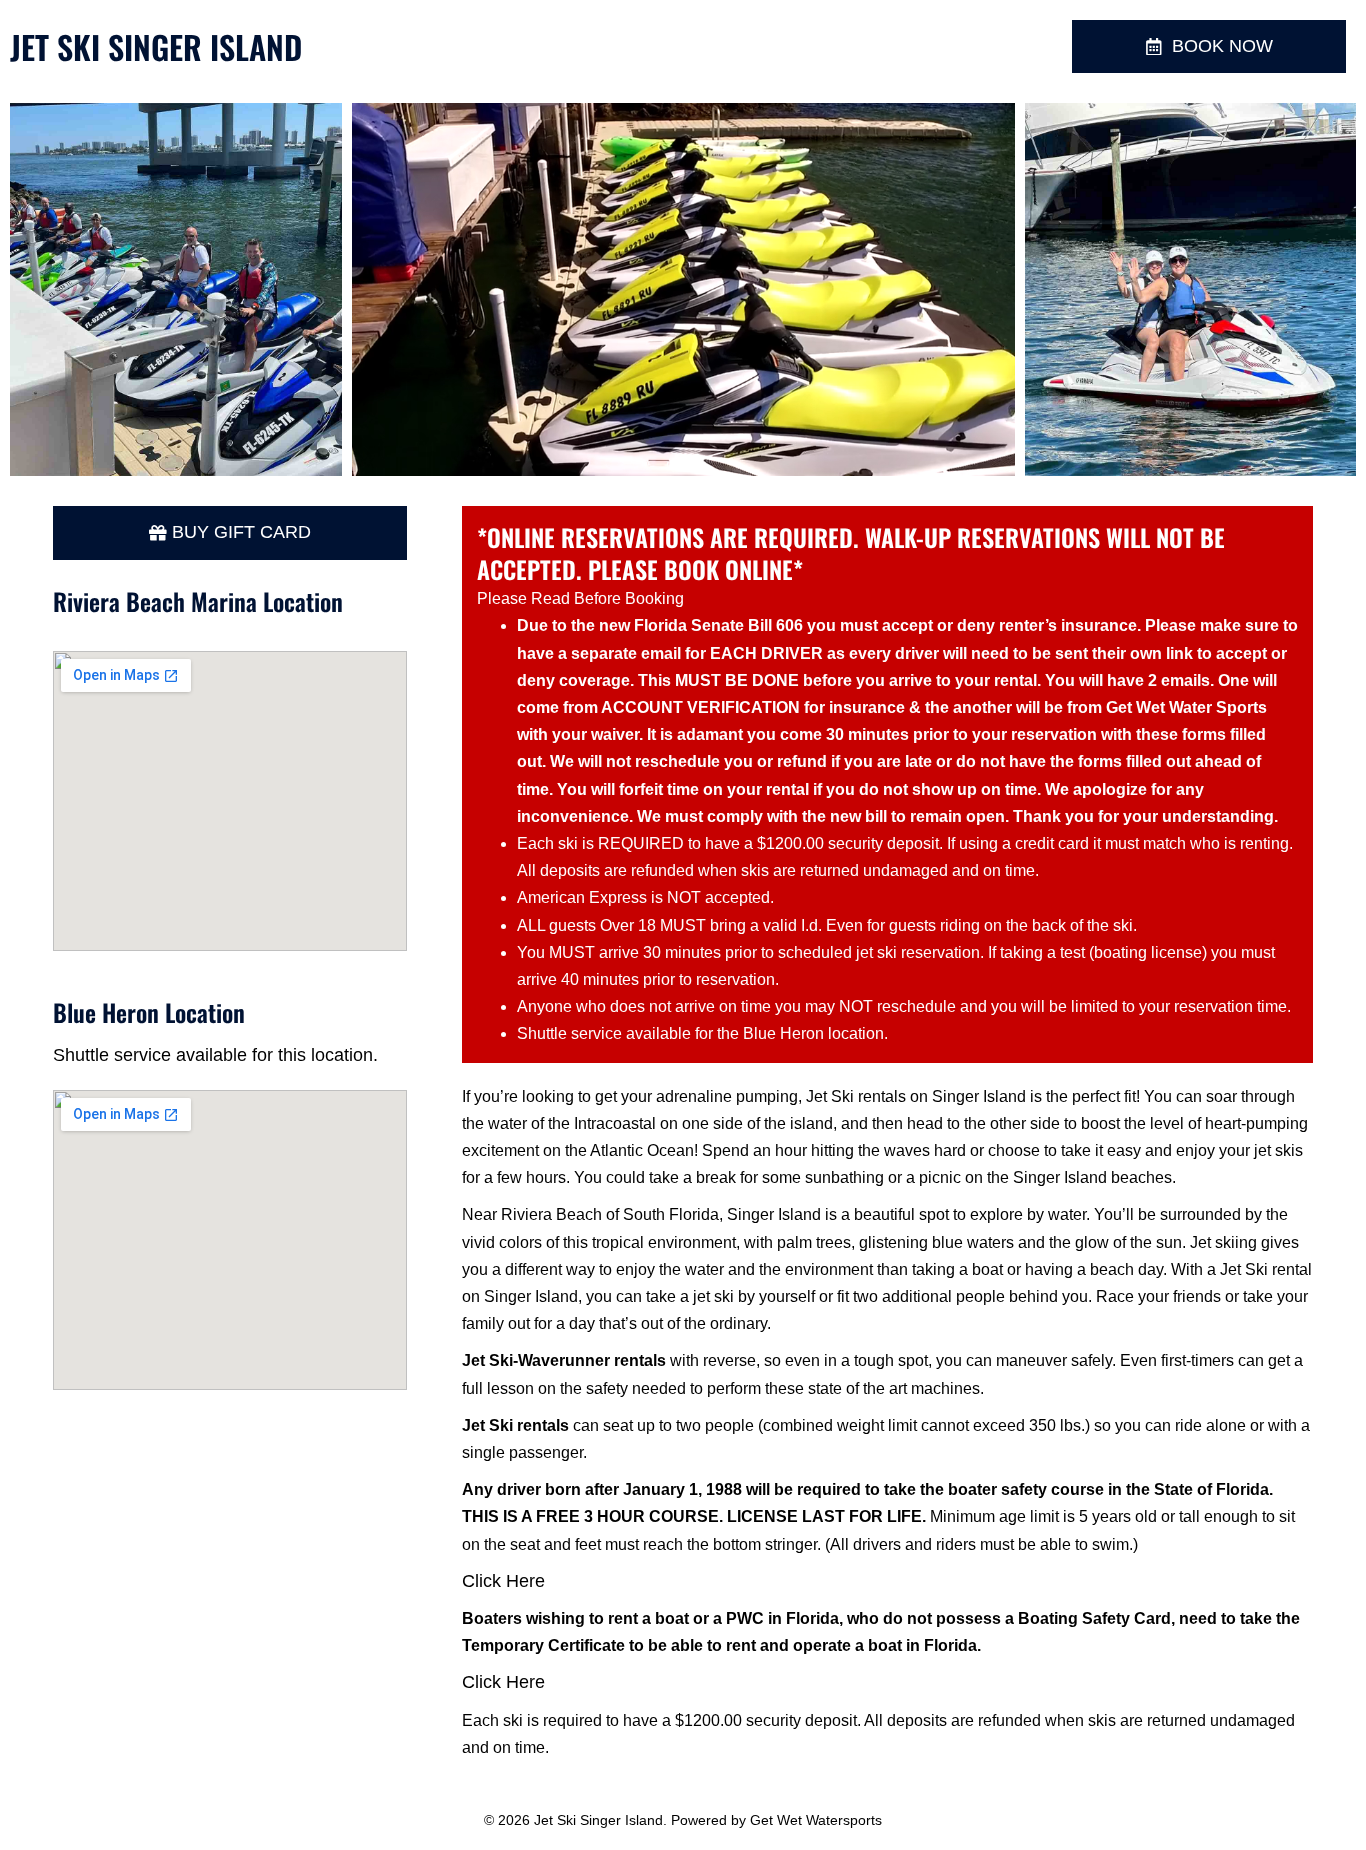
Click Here (503, 1581)
